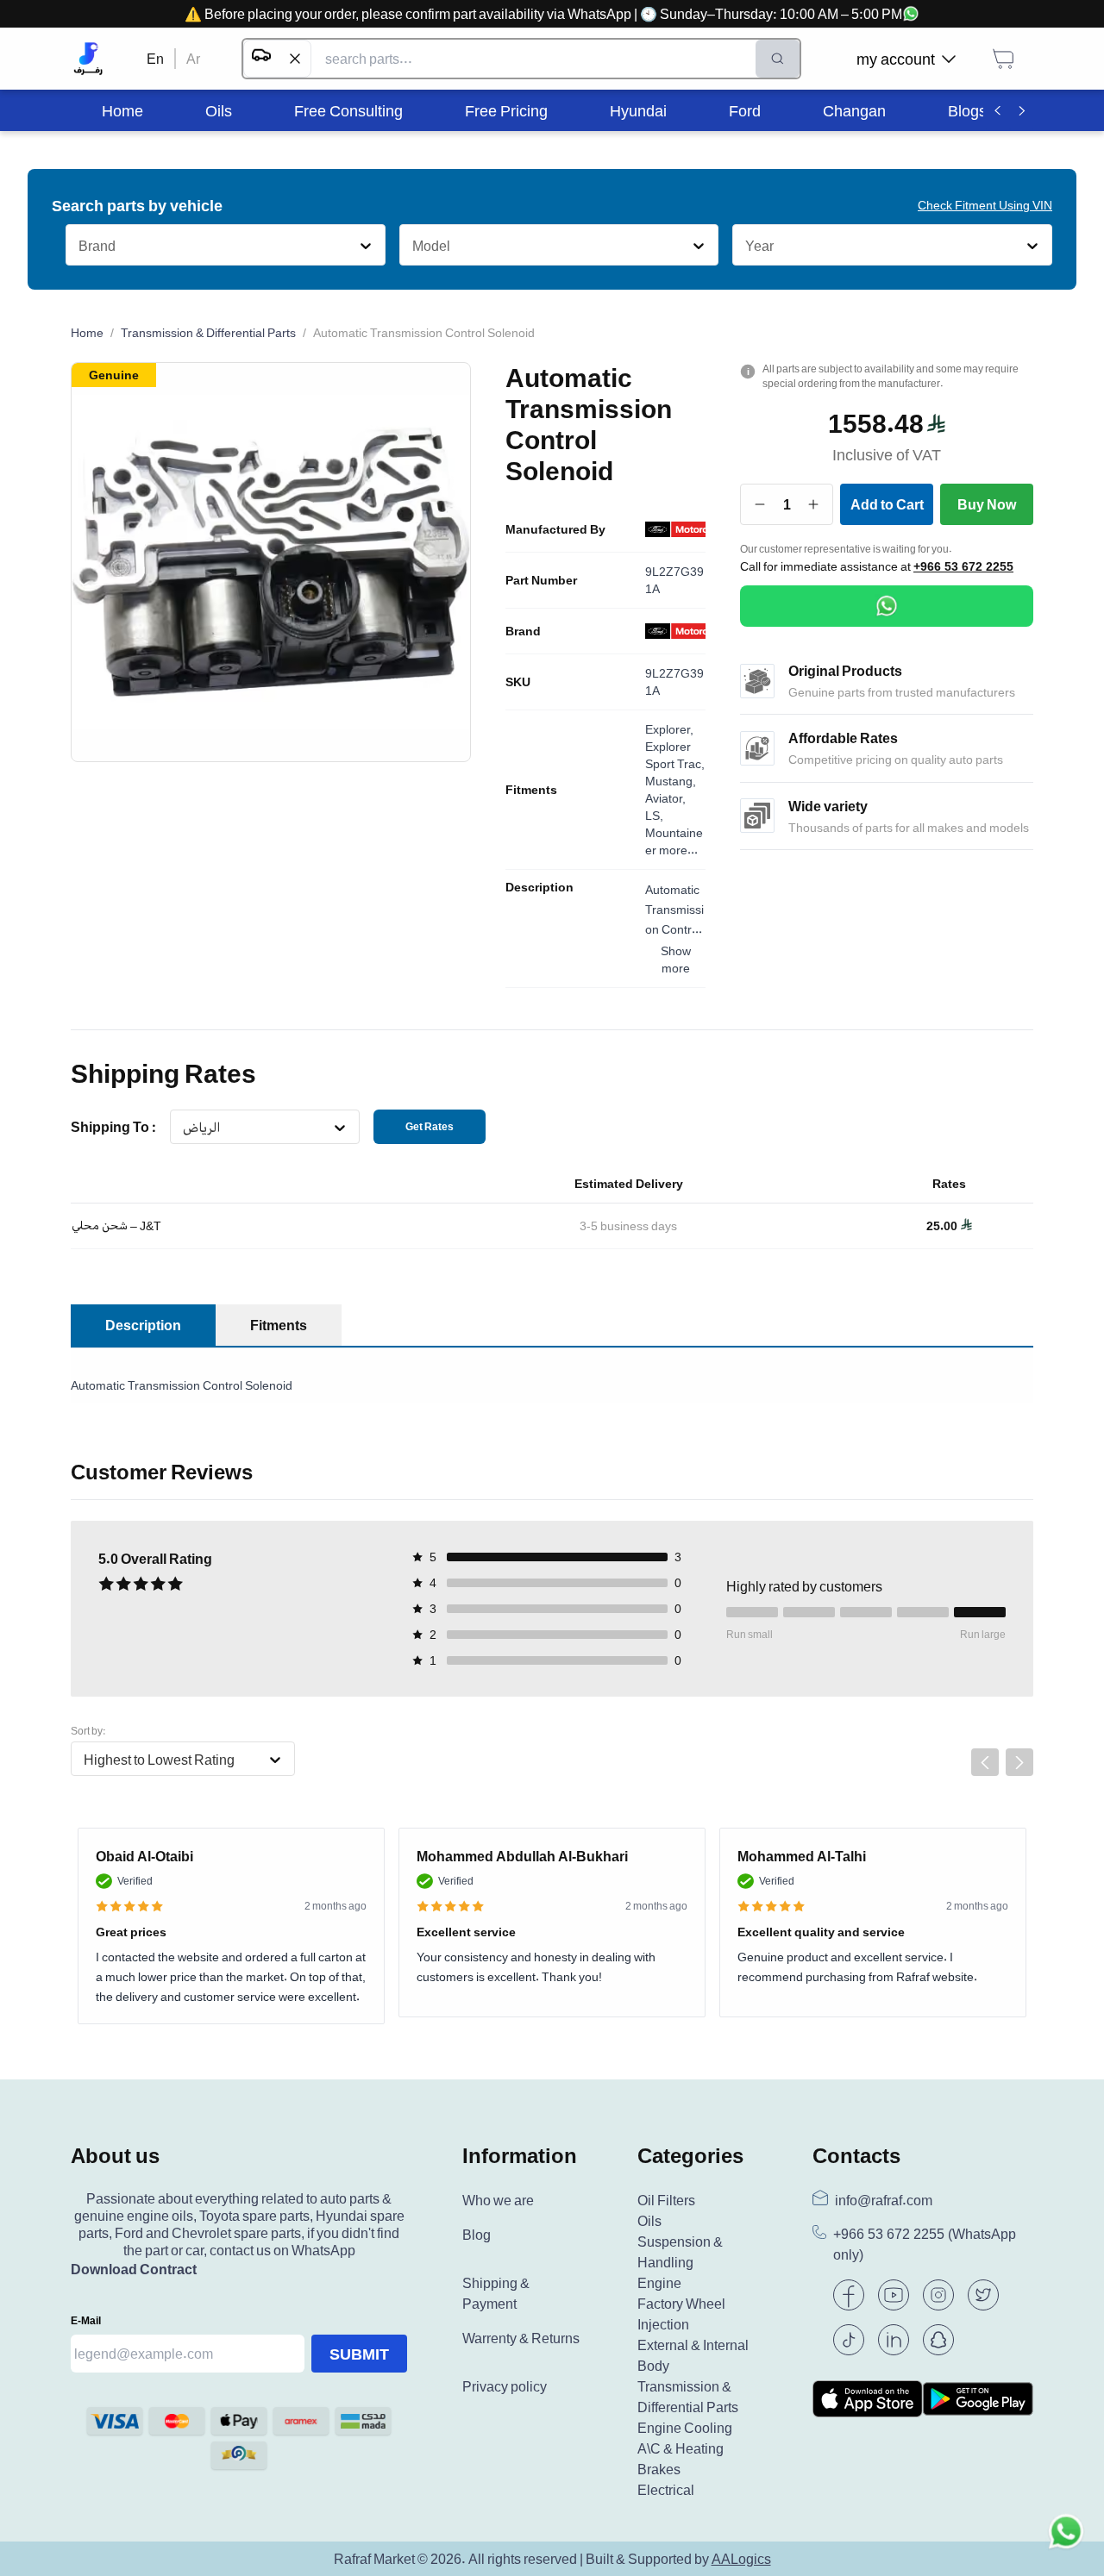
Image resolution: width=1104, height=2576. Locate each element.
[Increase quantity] (814, 504)
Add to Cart (887, 504)
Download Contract (134, 2269)
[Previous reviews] (985, 1762)
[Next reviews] (1019, 1762)
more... (678, 850)
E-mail (86, 2320)
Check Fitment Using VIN (985, 205)
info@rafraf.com (884, 2200)
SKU (518, 682)
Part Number (541, 580)
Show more (676, 959)
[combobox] (78, 246)
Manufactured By (555, 529)
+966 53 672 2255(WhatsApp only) (925, 2245)
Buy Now (987, 504)
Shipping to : (113, 1127)
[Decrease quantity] (760, 504)
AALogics (741, 2559)
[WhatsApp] (887, 606)
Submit (359, 2354)
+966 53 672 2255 (963, 566)
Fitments (531, 790)
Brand (523, 631)
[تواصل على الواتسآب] (1066, 2538)
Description (539, 887)
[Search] (778, 59)
